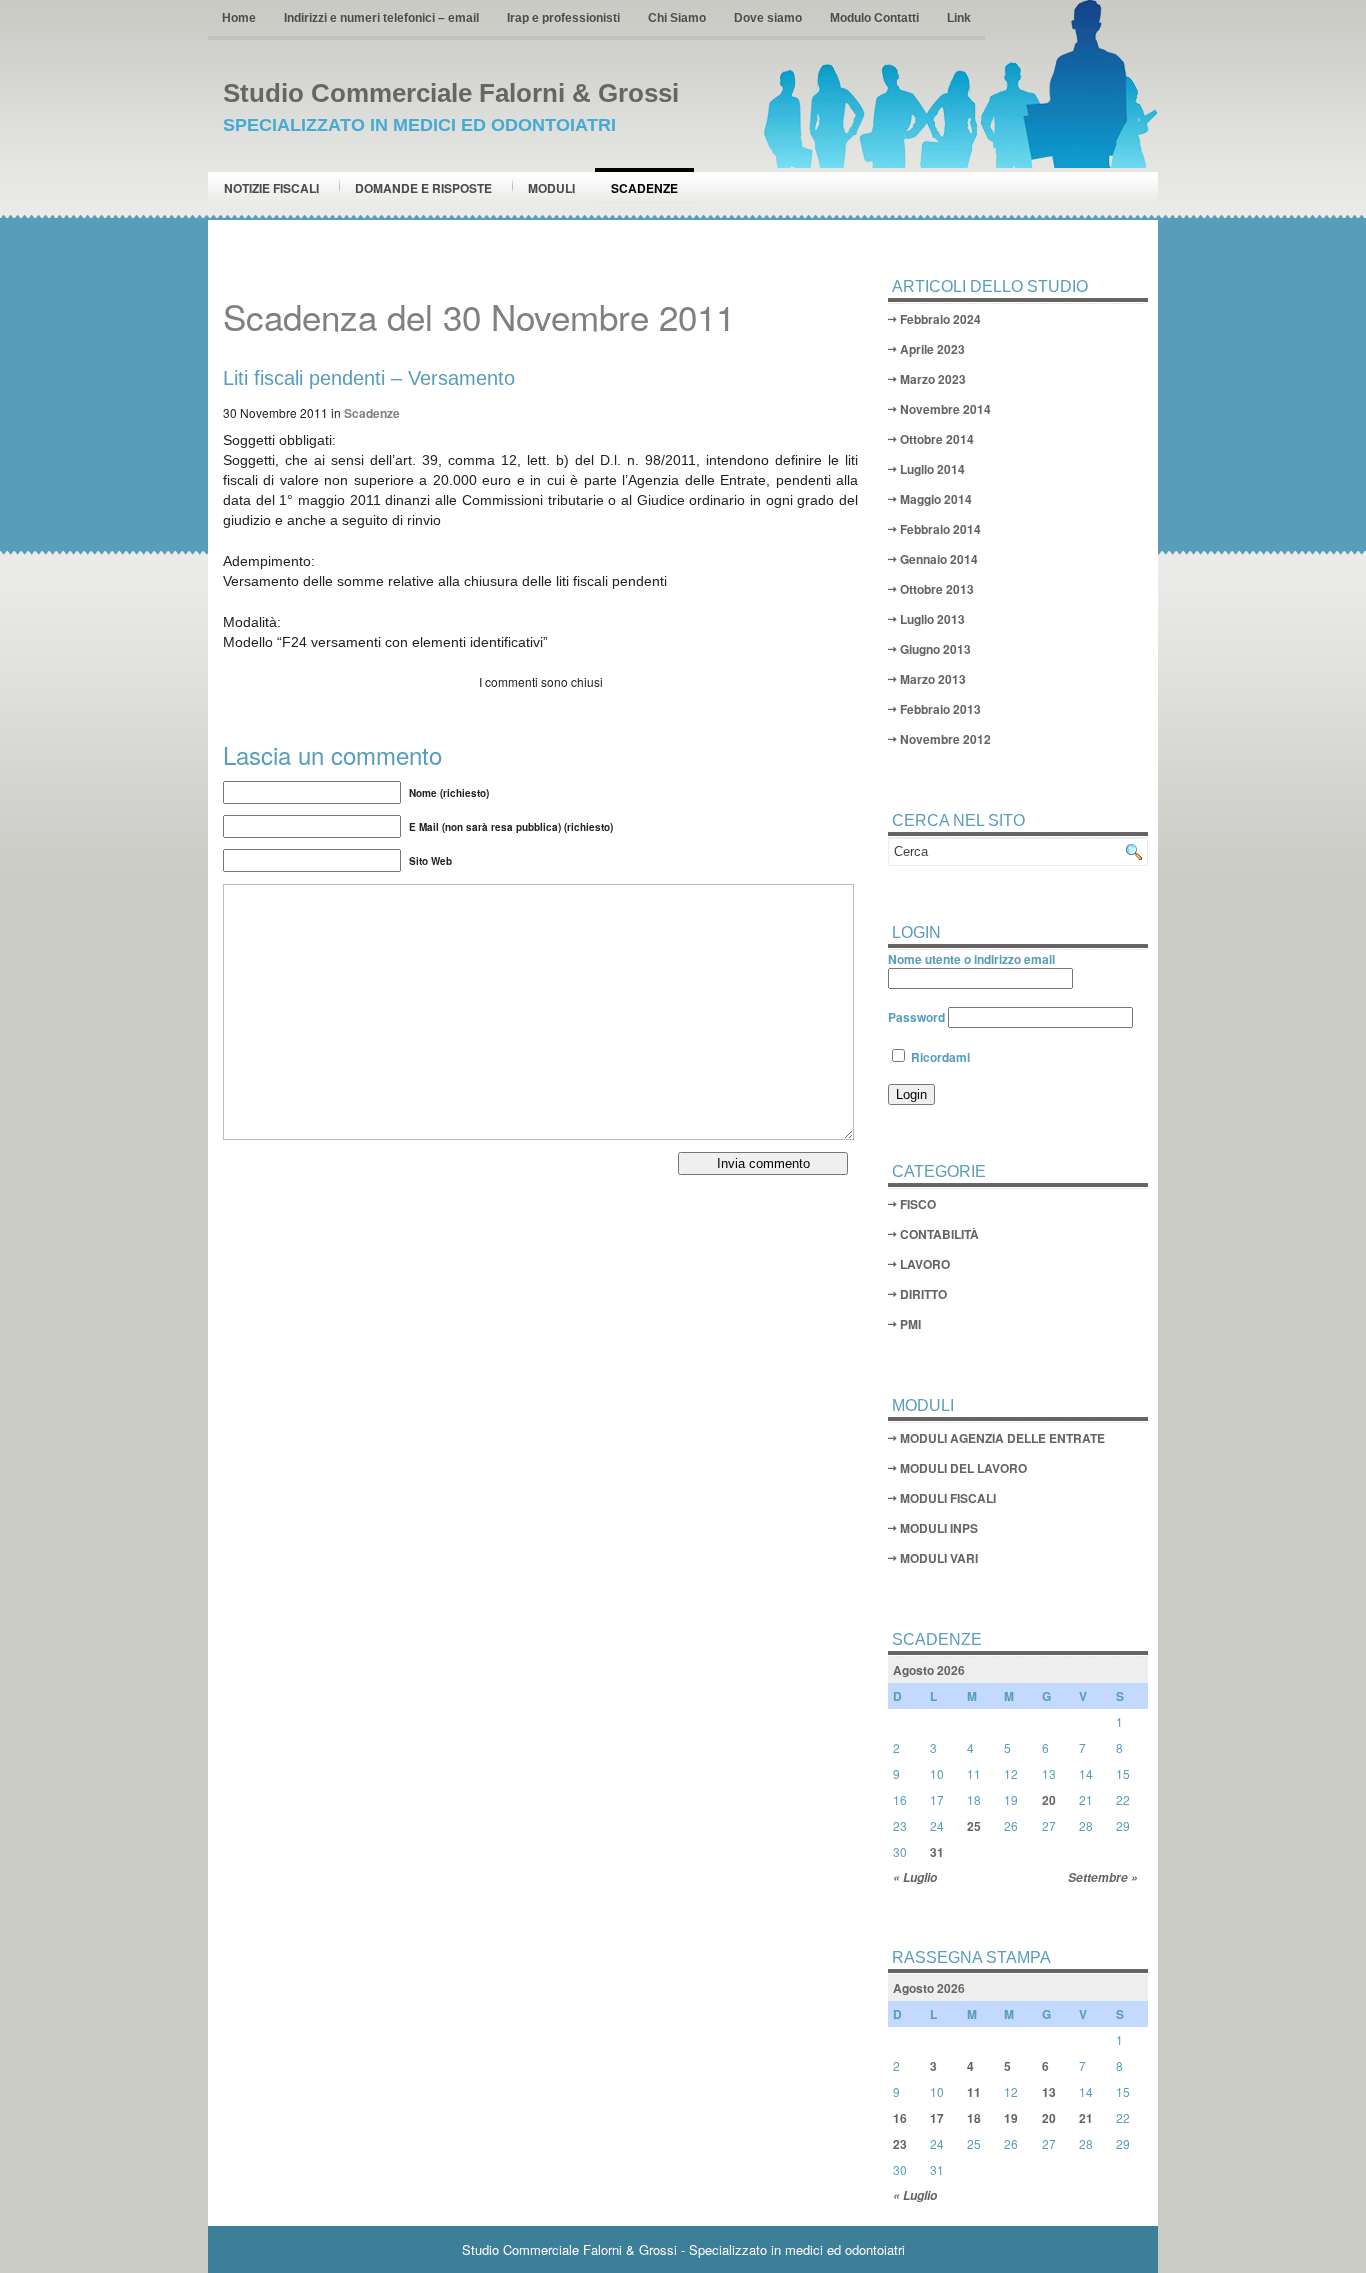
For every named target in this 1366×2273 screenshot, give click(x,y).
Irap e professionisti (563, 18)
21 (1086, 2118)
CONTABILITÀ (939, 1234)
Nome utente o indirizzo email (971, 959)
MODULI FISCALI (948, 1498)
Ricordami (939, 1057)
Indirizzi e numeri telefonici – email (381, 18)
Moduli (551, 188)
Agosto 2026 (929, 1670)
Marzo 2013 (933, 679)
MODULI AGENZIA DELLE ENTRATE (1002, 1438)
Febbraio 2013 (940, 709)
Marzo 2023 (933, 379)
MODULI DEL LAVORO (963, 1468)
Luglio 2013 (932, 619)
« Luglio (915, 1877)
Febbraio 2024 (940, 319)
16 (900, 2118)
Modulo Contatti (874, 18)
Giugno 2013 (935, 649)
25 (974, 1826)
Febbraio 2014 (940, 529)
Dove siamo (768, 18)
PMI (910, 1324)
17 (937, 2118)
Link (959, 18)
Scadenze (644, 188)
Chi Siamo (677, 18)
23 (900, 2144)
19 (1011, 2118)
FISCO (918, 1204)
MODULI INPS (939, 1528)
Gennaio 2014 (939, 559)
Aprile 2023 (932, 349)
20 (1049, 1800)
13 (1049, 2092)
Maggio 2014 (936, 499)
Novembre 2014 (945, 409)
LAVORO (925, 1264)
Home (239, 18)
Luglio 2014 (932, 469)
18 (974, 2118)
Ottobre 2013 (937, 589)
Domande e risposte (423, 188)
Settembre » (1103, 1877)
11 (974, 2092)
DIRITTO (923, 1294)
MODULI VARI (939, 1558)
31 (937, 1852)
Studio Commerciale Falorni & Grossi (451, 93)
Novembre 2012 (945, 739)
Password (916, 1017)
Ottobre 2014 (937, 439)
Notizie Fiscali (271, 188)
